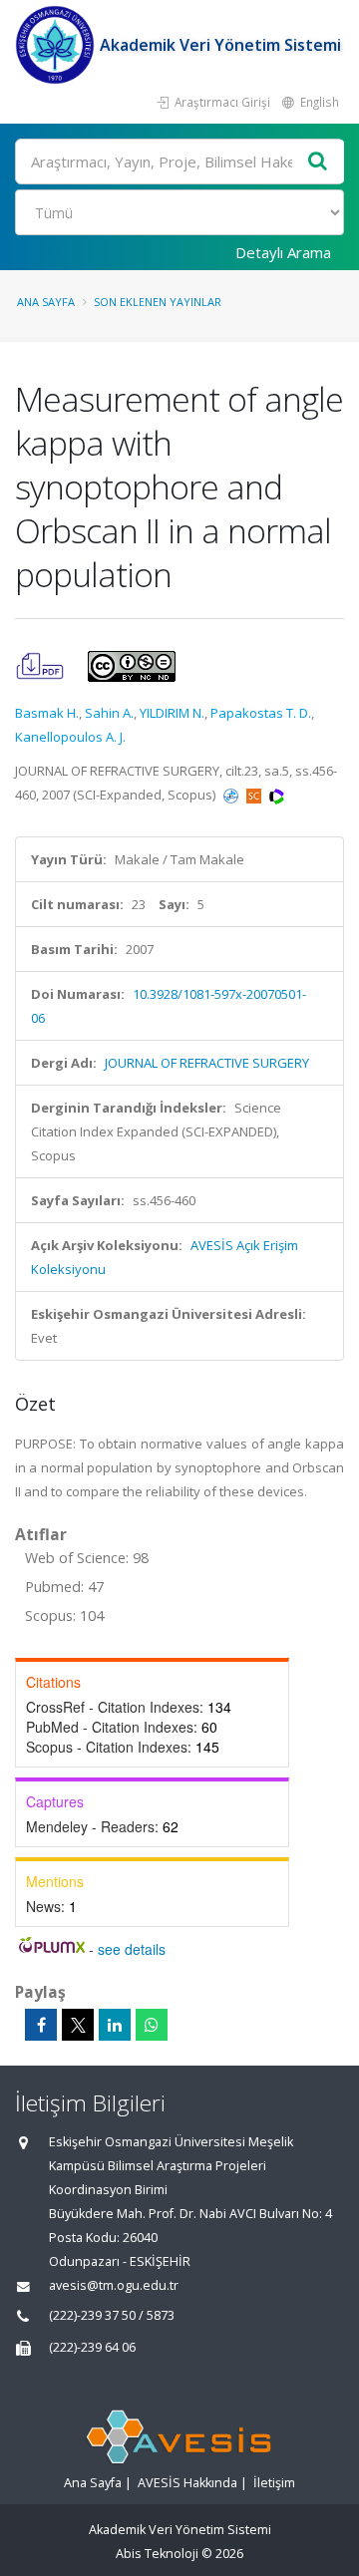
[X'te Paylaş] (78, 2025)
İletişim (274, 2483)
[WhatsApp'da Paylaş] (152, 2025)
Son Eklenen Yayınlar (158, 302)
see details (132, 1949)
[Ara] (318, 162)
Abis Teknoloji (157, 2554)
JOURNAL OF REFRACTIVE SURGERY (207, 1063)
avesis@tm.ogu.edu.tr (114, 2285)
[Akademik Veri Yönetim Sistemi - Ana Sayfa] (57, 45)
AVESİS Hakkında (187, 2483)
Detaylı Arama (283, 252)
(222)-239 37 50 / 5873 (112, 2315)
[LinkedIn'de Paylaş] (115, 2025)
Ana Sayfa (46, 302)
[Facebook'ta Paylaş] (41, 2025)
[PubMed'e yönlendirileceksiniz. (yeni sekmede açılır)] (232, 795)
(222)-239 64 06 (92, 2347)
